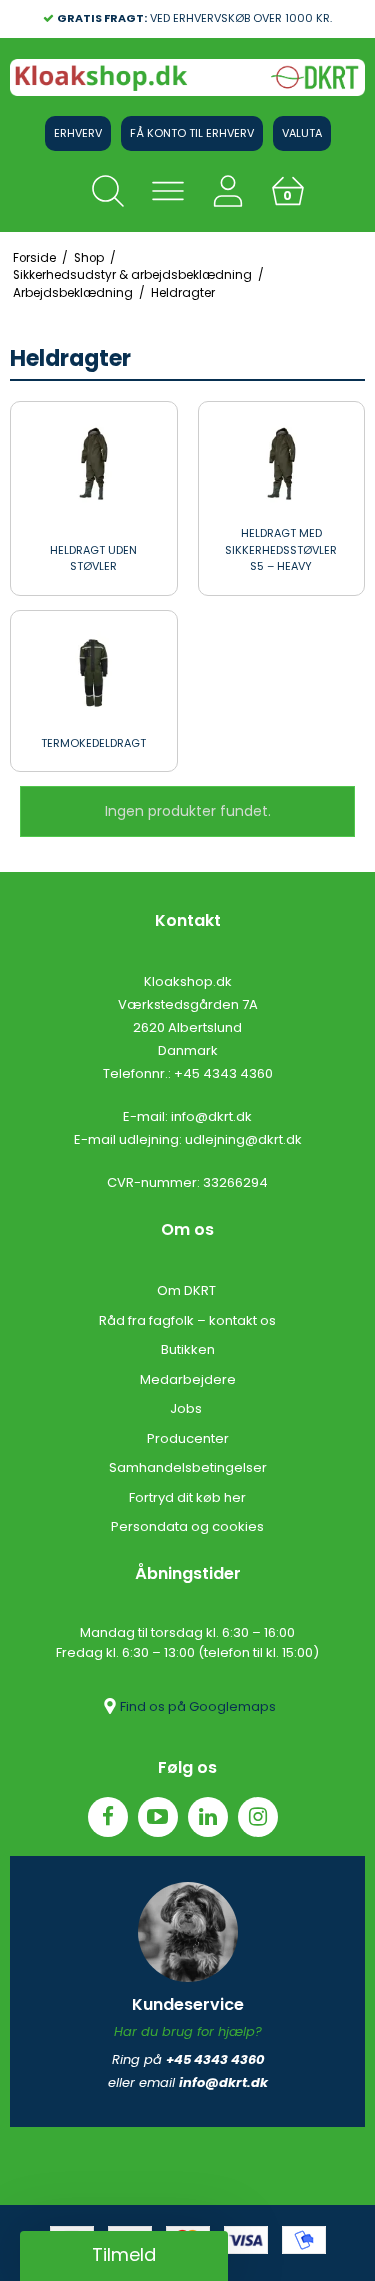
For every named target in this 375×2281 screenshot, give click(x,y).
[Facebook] (108, 1817)
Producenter (188, 1438)
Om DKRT (188, 1290)
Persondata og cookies (187, 1526)
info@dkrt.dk (211, 1116)
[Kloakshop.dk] (187, 77)
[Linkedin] (208, 1817)
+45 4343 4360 (223, 1073)
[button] (124, 2256)
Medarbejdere (188, 1379)
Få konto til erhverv (192, 133)
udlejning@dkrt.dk (243, 1139)
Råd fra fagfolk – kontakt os (187, 1320)
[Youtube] (158, 1817)
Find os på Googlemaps (198, 1706)
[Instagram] (258, 1817)
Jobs (187, 1408)
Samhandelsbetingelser (188, 1467)
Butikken (188, 1349)
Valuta (302, 133)
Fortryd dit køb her (187, 1497)
